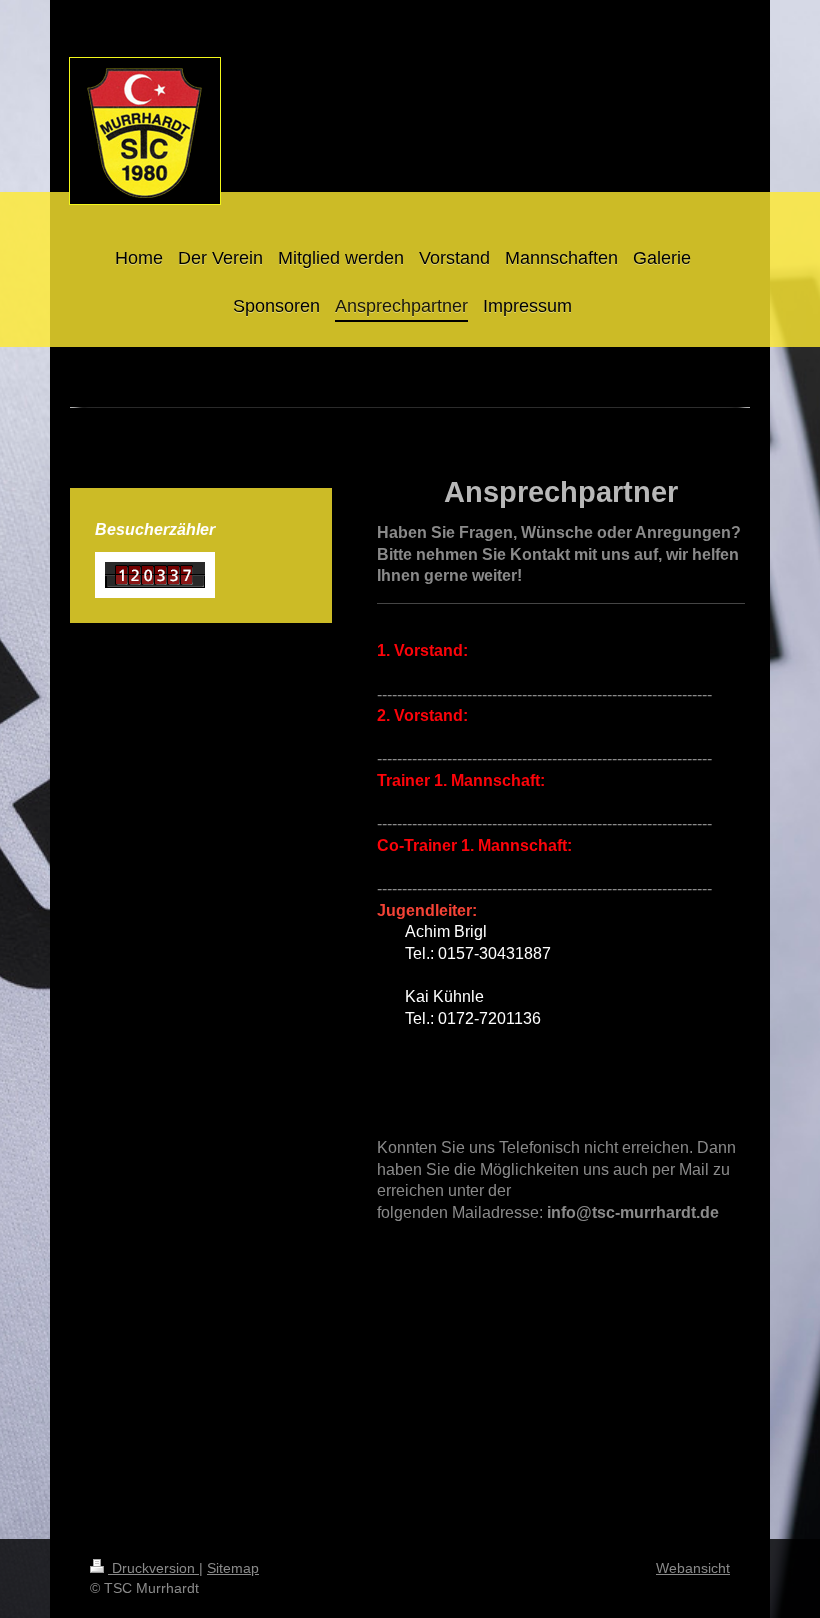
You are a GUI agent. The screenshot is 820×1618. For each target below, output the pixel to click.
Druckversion (153, 1568)
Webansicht (693, 1568)
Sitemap (233, 1568)
